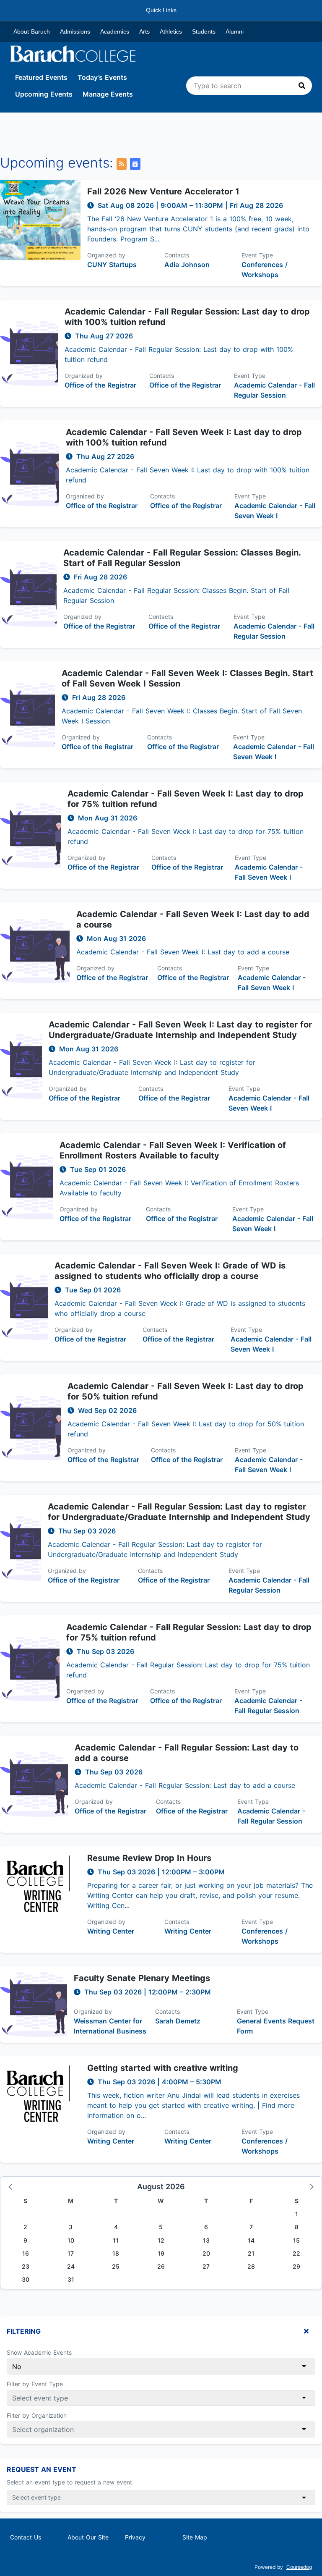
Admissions (75, 31)
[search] (249, 86)
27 (206, 2266)
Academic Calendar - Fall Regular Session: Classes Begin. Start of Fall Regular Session (182, 558)
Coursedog (299, 2567)
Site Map (195, 2537)
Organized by (106, 255)
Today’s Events (102, 77)
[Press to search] (302, 86)
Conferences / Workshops (265, 270)
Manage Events (108, 94)
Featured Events (41, 77)
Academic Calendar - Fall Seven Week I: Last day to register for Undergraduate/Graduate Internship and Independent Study (180, 1030)
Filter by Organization (37, 2415)
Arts (144, 31)
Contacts (177, 255)
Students (204, 31)
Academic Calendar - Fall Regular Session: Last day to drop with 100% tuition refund (187, 317)
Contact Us (26, 2537)
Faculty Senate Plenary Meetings (142, 1978)
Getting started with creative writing (163, 2068)
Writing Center (111, 1931)
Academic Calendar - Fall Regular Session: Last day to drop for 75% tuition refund (189, 1632)
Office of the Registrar (100, 385)
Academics (115, 31)
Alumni (235, 31)
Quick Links (161, 10)
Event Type (257, 255)
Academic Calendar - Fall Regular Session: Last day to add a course (187, 1753)
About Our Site (88, 2537)
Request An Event (42, 2469)
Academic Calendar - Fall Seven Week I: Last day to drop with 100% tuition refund (184, 437)
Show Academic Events (39, 2352)
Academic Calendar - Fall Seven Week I (275, 511)
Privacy (135, 2537)
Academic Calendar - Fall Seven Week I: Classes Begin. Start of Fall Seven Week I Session (187, 678)
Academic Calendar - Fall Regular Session (274, 390)
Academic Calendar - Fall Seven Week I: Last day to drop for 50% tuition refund (186, 1391)
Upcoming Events (44, 94)
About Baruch (32, 31)
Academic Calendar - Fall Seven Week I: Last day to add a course (193, 919)
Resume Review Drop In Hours (149, 1858)
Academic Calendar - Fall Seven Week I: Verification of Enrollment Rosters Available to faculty (173, 1150)
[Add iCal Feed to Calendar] (135, 164)
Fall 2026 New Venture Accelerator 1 (163, 191)
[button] (11, 2186)
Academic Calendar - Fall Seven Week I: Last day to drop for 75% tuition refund (186, 799)
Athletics (171, 31)
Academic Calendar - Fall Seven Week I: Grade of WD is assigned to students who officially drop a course (170, 1271)
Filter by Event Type (35, 2384)
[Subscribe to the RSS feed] (122, 164)
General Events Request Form (276, 2026)
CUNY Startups (112, 265)
